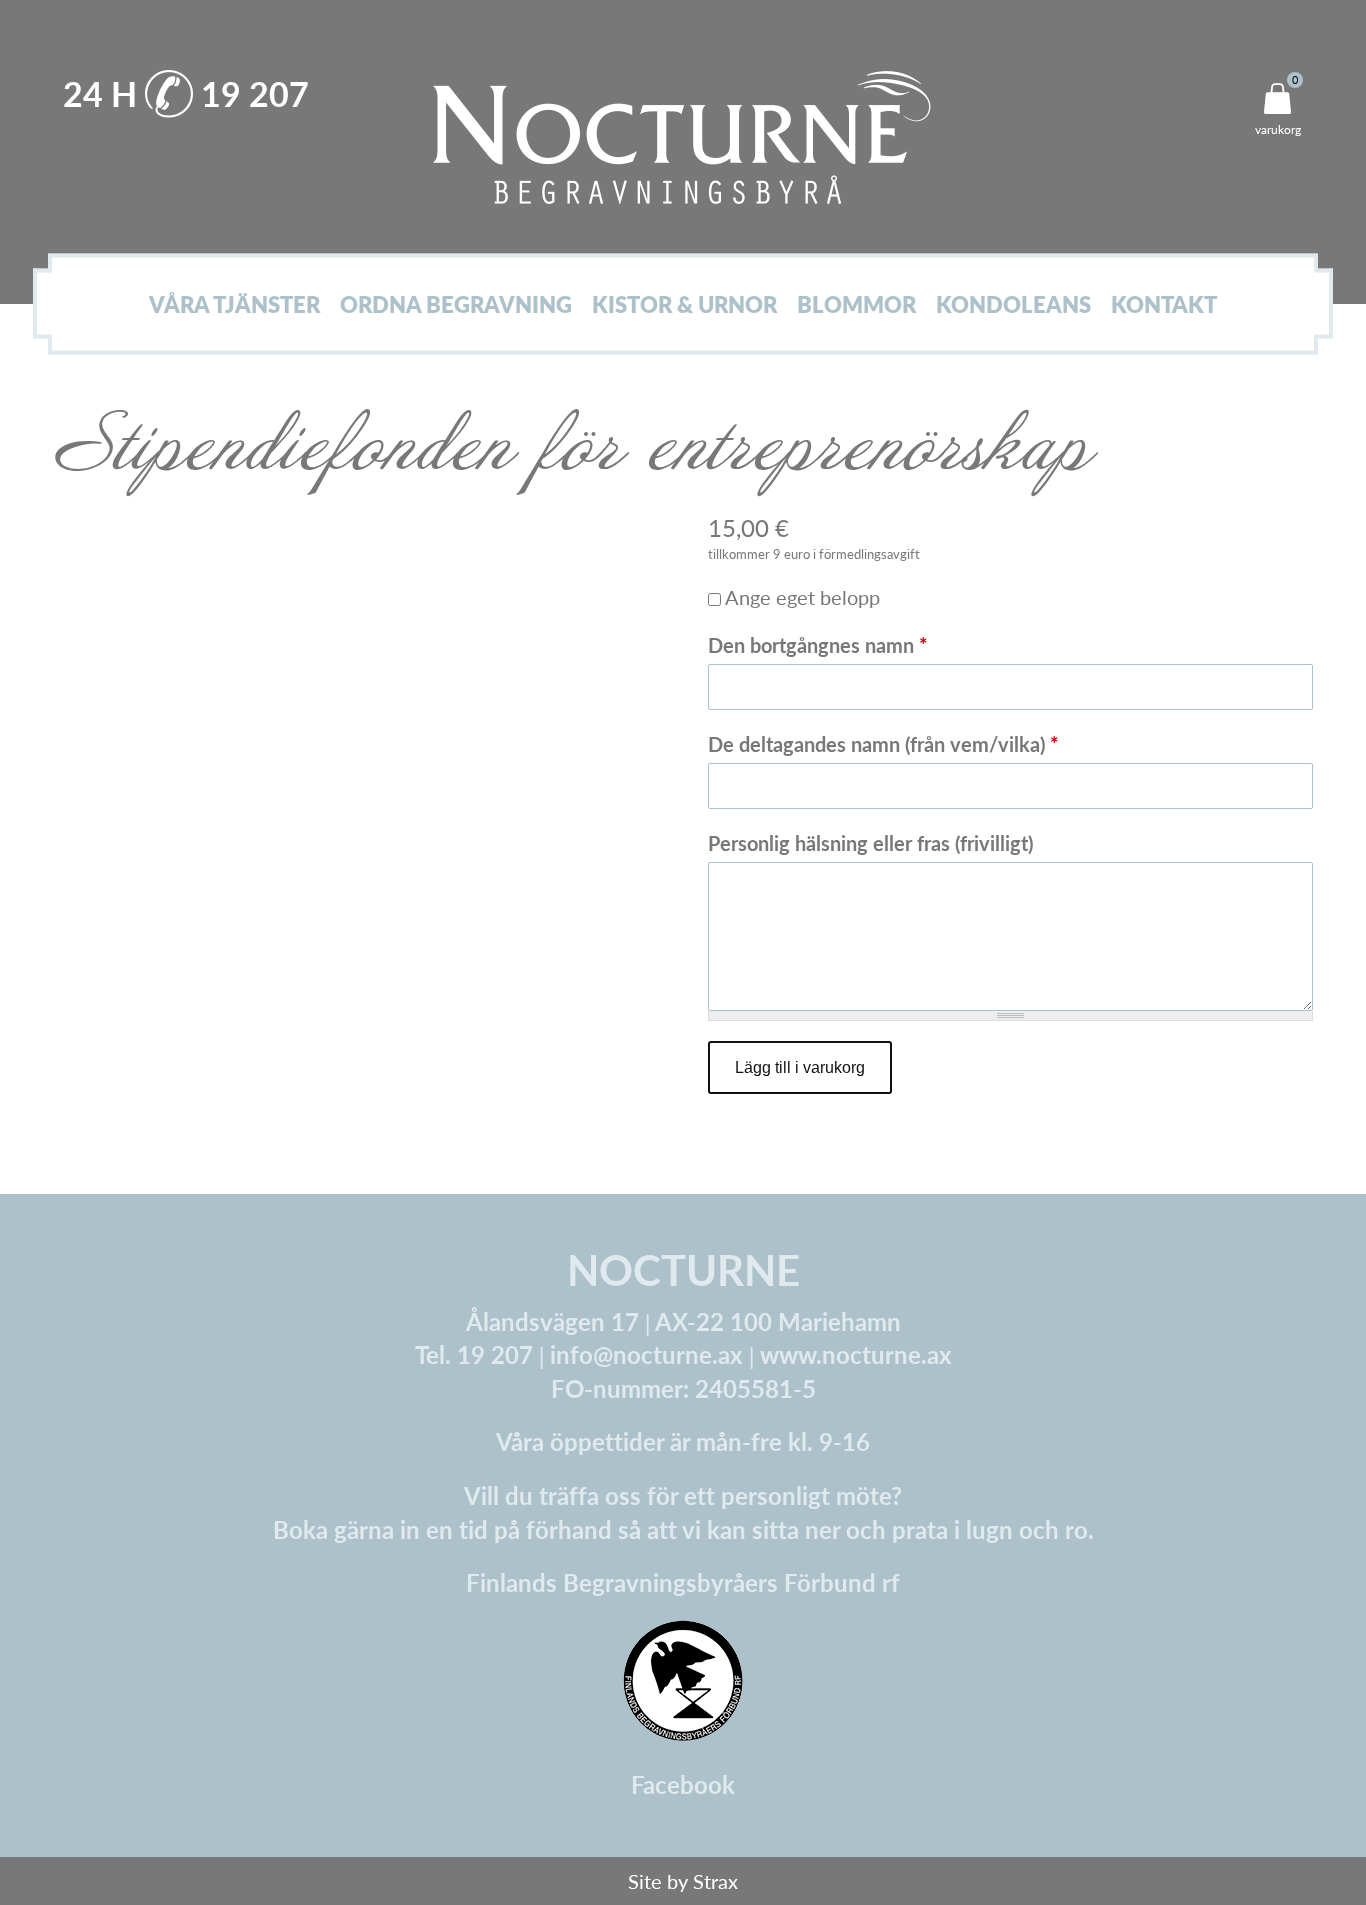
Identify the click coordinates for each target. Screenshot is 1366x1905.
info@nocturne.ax (646, 1354)
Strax (715, 1881)
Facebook (683, 1784)
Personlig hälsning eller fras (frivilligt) (870, 843)
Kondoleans (1013, 304)
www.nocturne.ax (856, 1354)
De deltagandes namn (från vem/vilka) (883, 744)
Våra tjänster (234, 304)
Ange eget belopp (802, 597)
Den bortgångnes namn (818, 645)
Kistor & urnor (684, 304)
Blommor (856, 304)
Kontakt (1164, 304)
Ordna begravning (456, 304)
